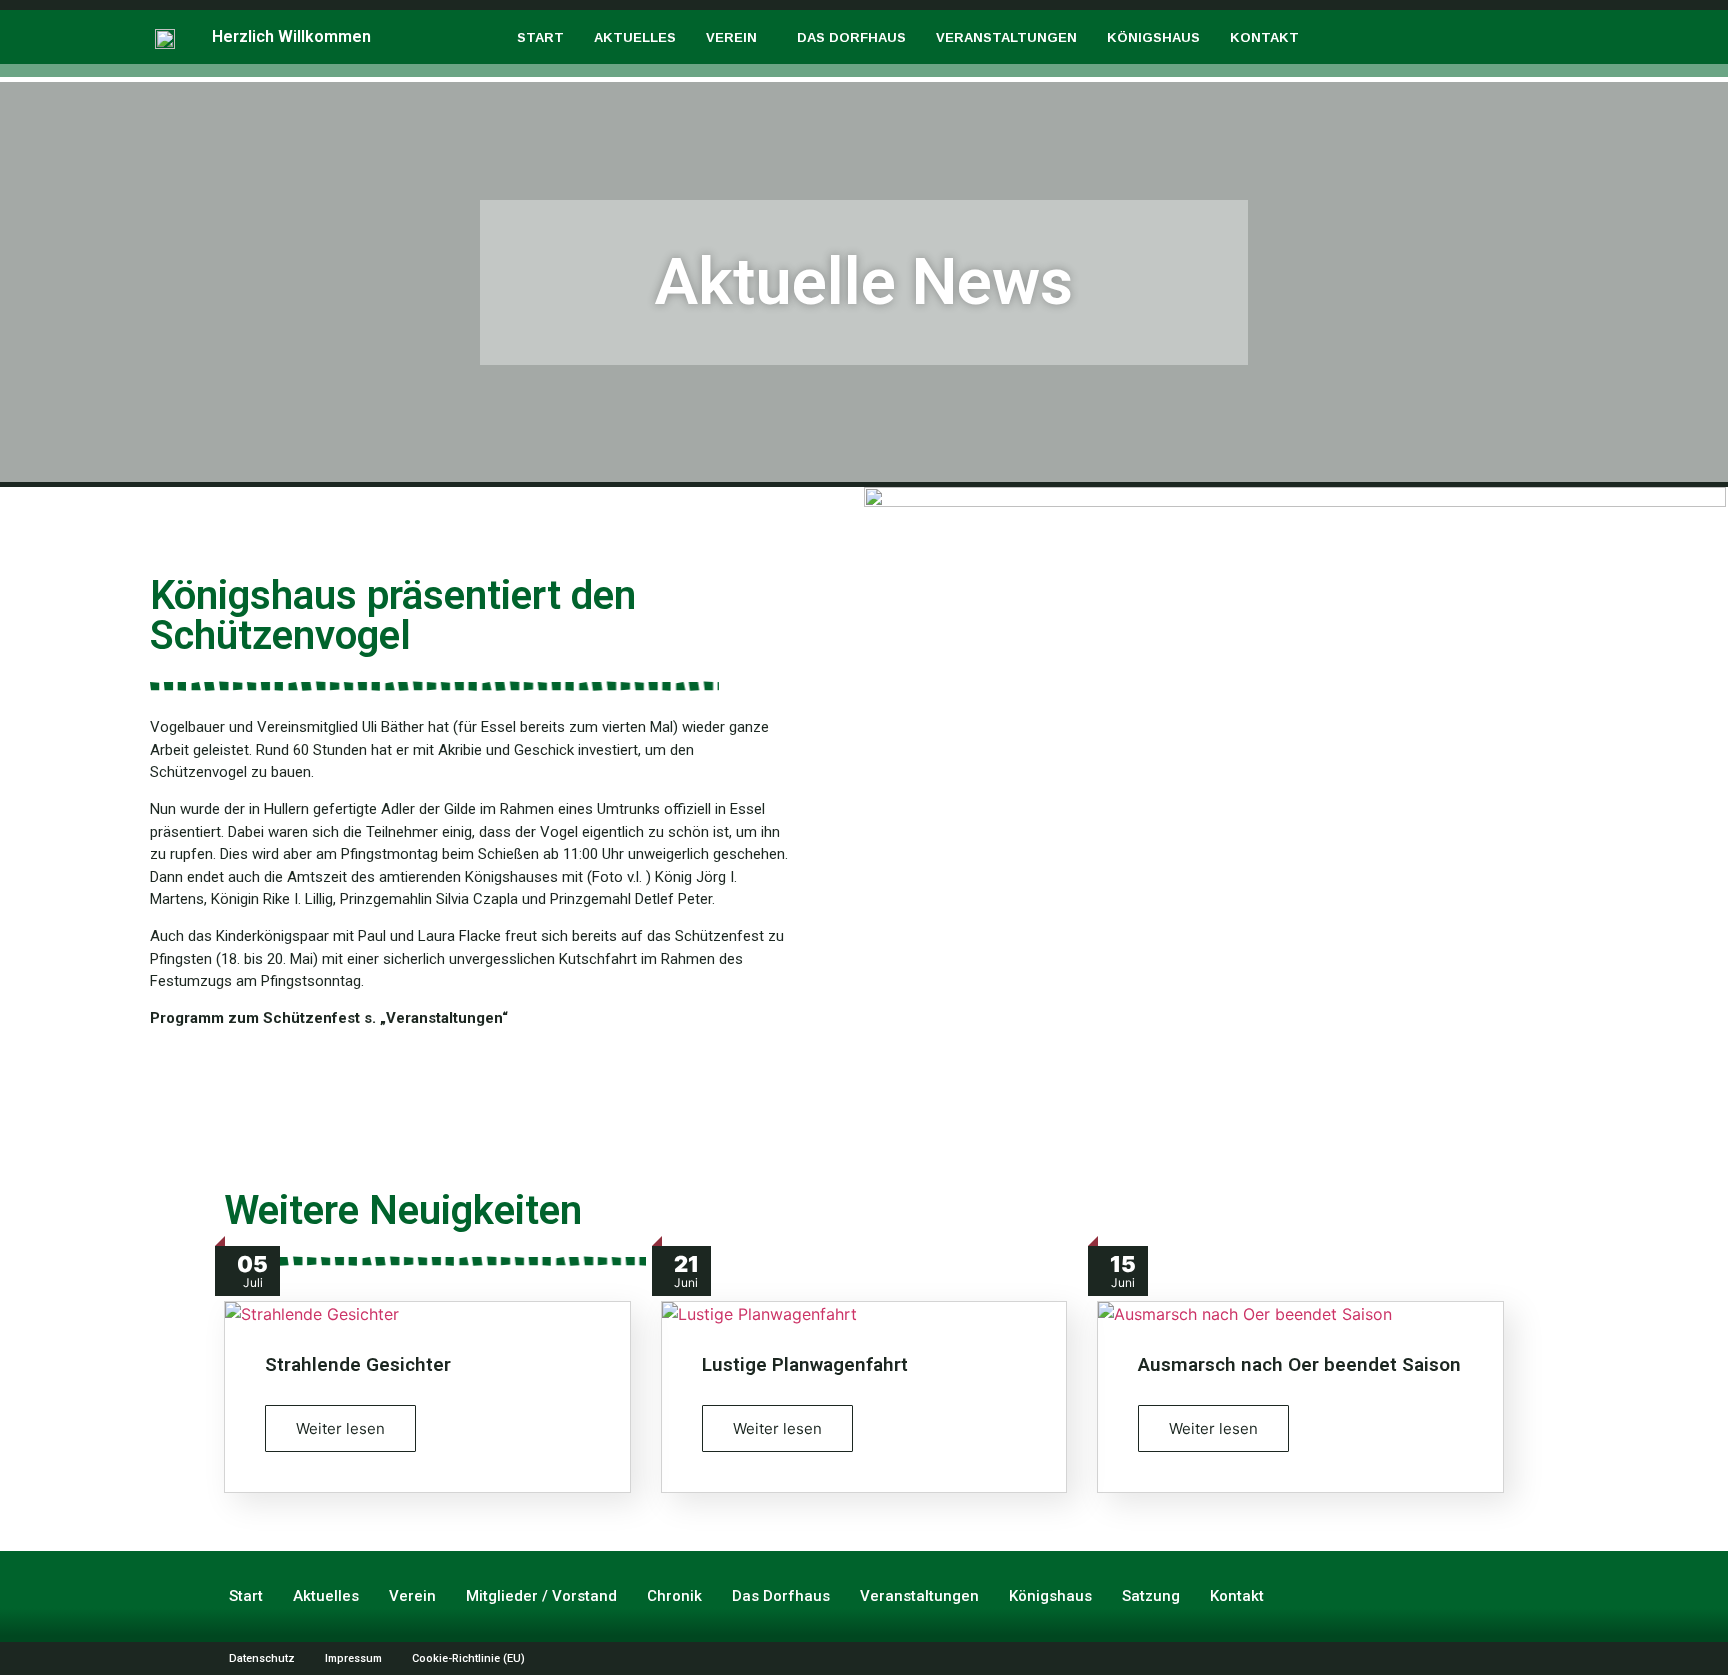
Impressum (353, 1658)
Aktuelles (635, 37)
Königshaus (1153, 37)
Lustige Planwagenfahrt (805, 1364)
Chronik (674, 1596)
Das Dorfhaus (851, 37)
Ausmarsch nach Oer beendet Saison (1299, 1364)
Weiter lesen (340, 1428)
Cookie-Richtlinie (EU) (468, 1658)
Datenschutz (262, 1658)
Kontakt (1264, 37)
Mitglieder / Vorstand (541, 1596)
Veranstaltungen (1006, 37)
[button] (736, 37)
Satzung (1151, 1596)
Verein (731, 37)
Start (540, 37)
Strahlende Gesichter (358, 1364)
